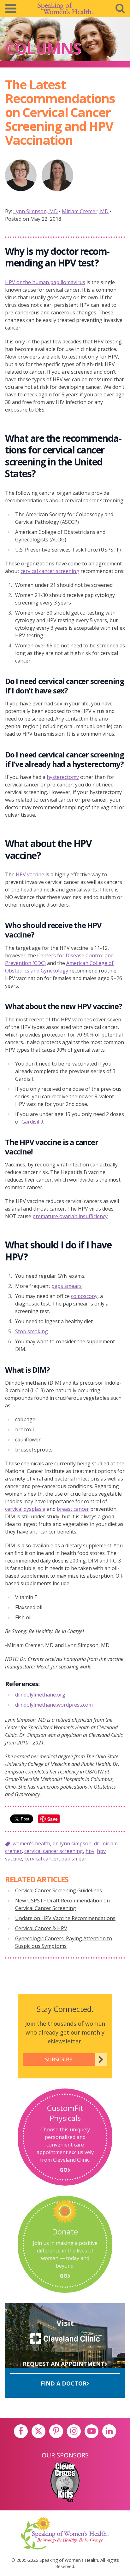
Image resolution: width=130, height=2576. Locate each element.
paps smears (67, 1286)
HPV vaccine (30, 874)
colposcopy (84, 1296)
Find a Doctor (64, 2383)
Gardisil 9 (32, 1122)
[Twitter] (38, 2431)
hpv (90, 1851)
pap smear (74, 1859)
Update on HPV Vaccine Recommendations (65, 1918)
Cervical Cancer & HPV (41, 1928)
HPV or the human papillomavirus (45, 282)
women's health (31, 1843)
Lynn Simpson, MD (35, 211)
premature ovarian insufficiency (70, 1216)
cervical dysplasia (25, 1509)
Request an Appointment (64, 2364)
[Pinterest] (56, 2431)
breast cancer (73, 1509)
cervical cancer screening (50, 571)
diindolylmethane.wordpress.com (54, 1705)
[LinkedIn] (109, 2431)
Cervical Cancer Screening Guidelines (59, 1890)
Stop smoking (32, 1331)
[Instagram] (74, 2431)
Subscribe (59, 2059)
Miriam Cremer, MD (85, 211)
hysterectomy (63, 777)
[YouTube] (92, 2431)
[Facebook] (21, 2431)
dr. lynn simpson (72, 1843)
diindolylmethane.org (40, 1695)
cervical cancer (42, 1859)
